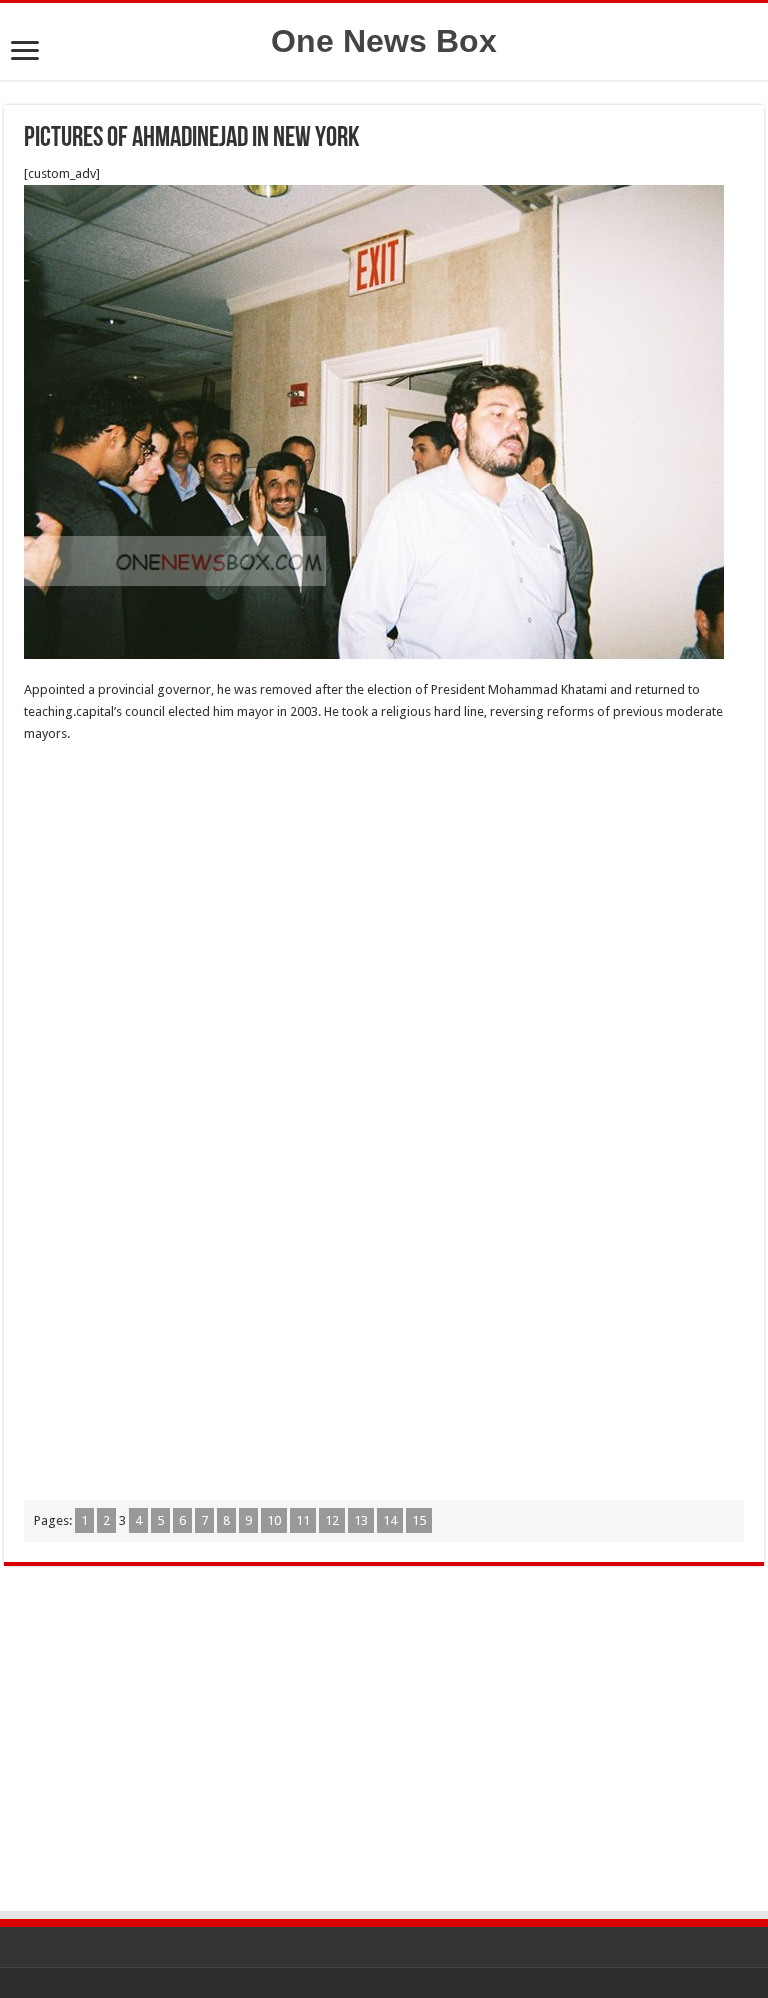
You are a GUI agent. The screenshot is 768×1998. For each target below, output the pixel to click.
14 (390, 1520)
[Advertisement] (384, 905)
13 (361, 1520)
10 (274, 1520)
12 (332, 1520)
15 (419, 1520)
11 (303, 1520)
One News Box (384, 41)
